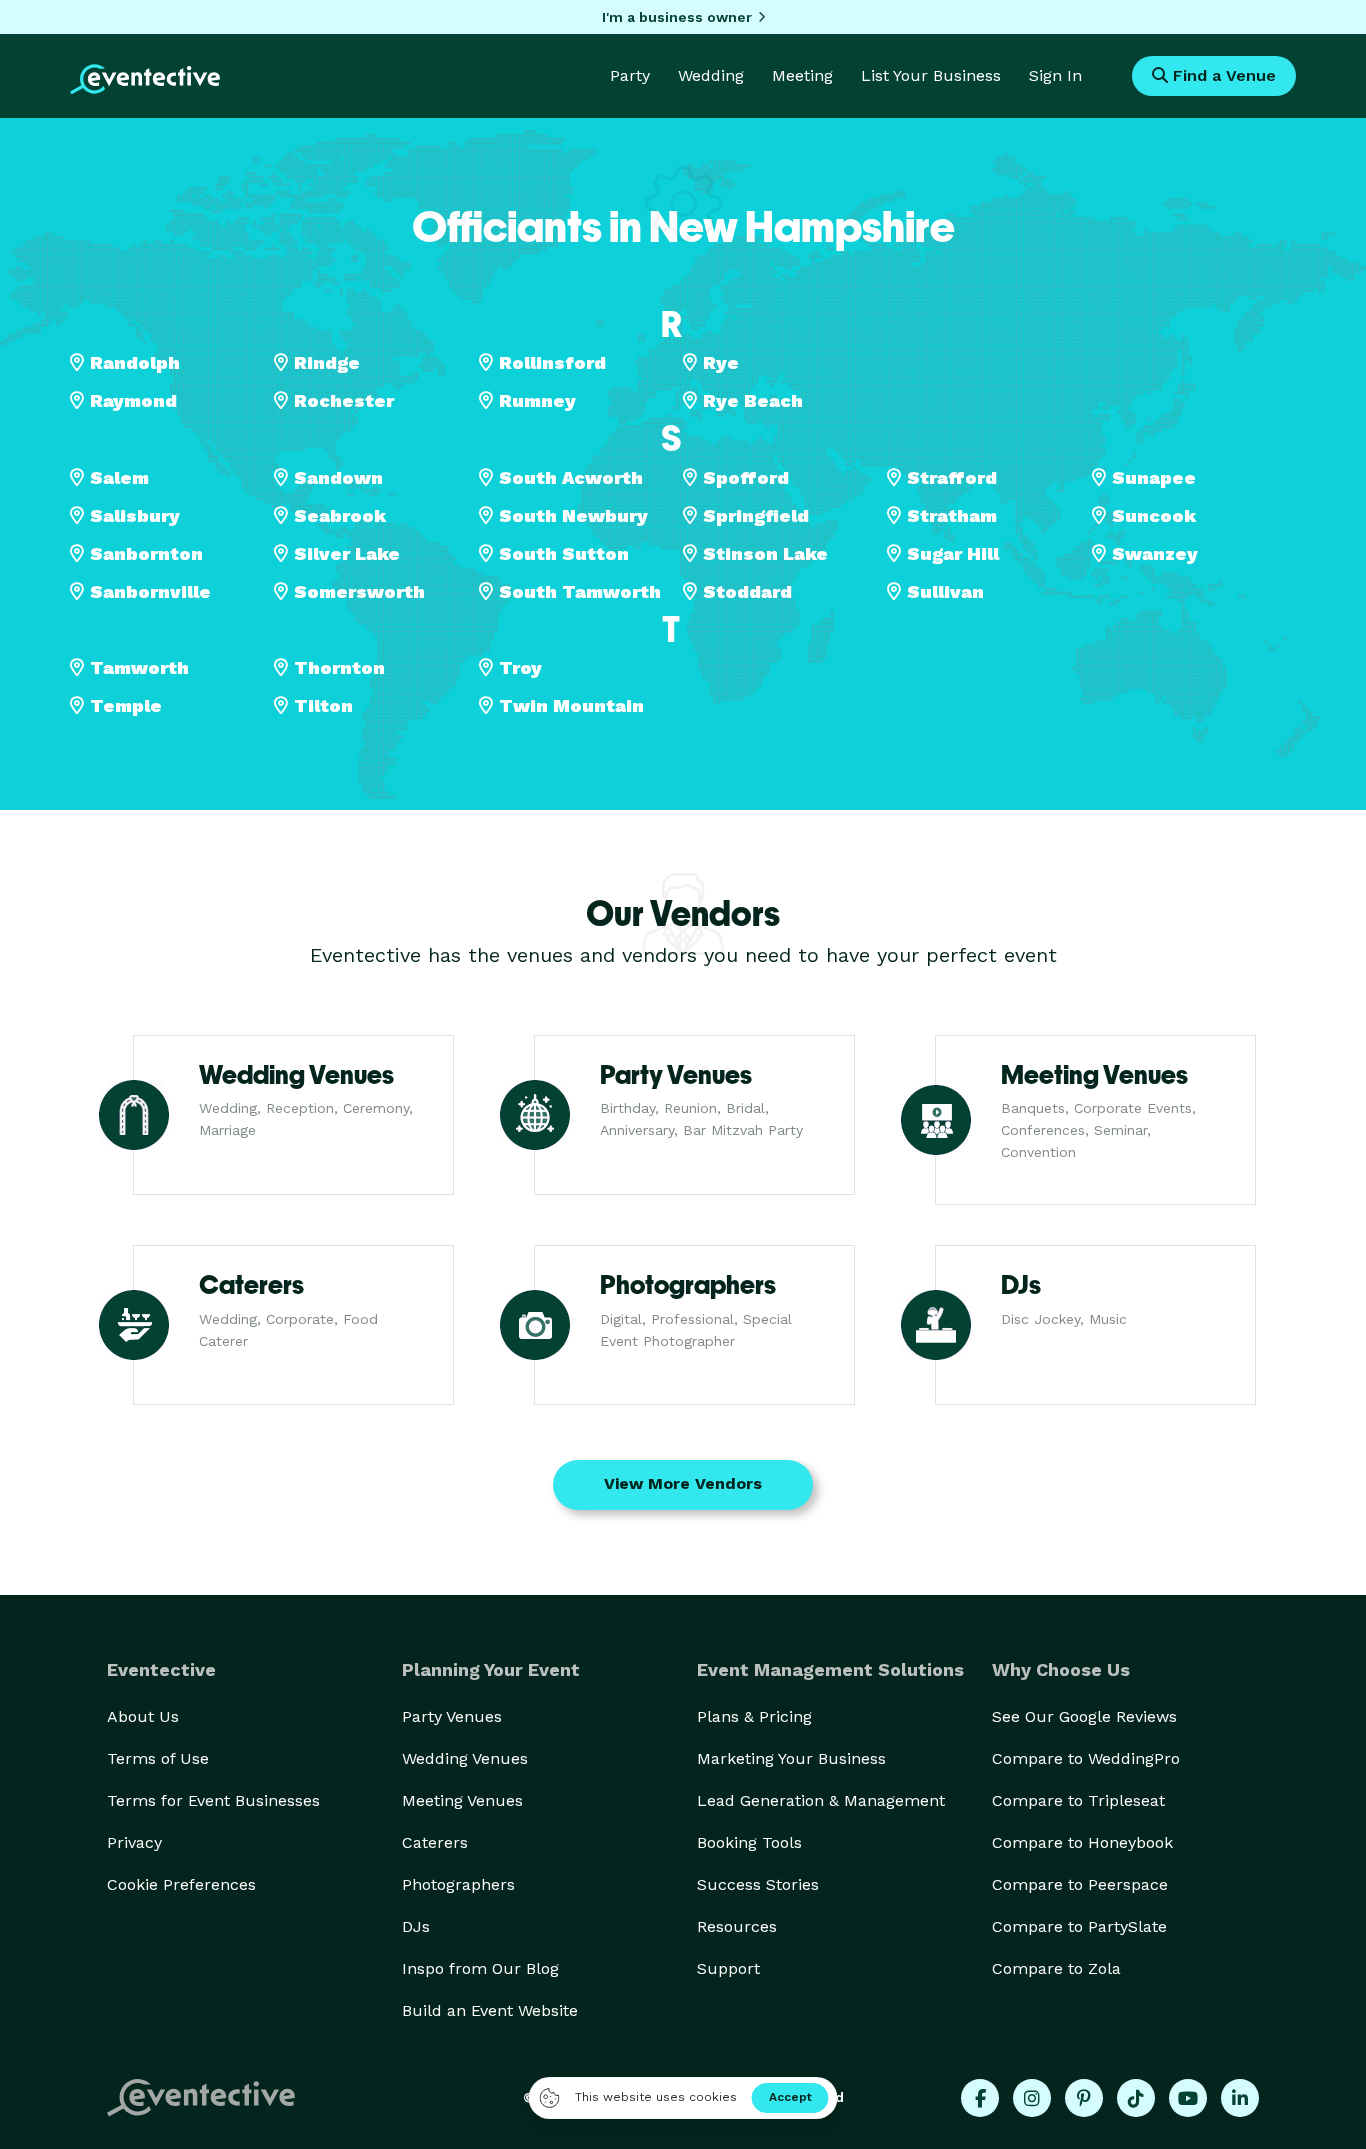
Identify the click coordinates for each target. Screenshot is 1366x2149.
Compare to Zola (1056, 1968)
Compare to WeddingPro (1086, 1758)
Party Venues (452, 1716)
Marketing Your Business (791, 1758)
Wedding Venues (465, 1758)
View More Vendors (683, 1483)
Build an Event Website (490, 2010)
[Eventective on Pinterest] (1084, 2098)
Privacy (134, 1842)
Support (728, 1968)
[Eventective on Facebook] (980, 2098)
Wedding (711, 75)
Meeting (802, 75)
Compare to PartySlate (1079, 1926)
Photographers (458, 1884)
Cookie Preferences (181, 1884)
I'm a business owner (677, 17)
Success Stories (758, 1884)
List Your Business (931, 75)
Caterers (435, 1842)
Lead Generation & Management (821, 1800)
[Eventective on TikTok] (1136, 2098)
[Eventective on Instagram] (1032, 2098)
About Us (143, 1716)
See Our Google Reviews (1084, 1716)
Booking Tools (749, 1842)
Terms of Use (158, 1758)
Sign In (1055, 75)
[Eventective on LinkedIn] (1240, 2098)
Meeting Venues (462, 1800)
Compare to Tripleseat (1078, 1800)
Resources (737, 1926)
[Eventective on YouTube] (1188, 2098)
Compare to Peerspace (1080, 1884)
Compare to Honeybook (1082, 1842)
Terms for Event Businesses (213, 1800)
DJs (416, 1926)
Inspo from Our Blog (480, 1968)
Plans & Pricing (754, 1716)
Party (630, 75)
